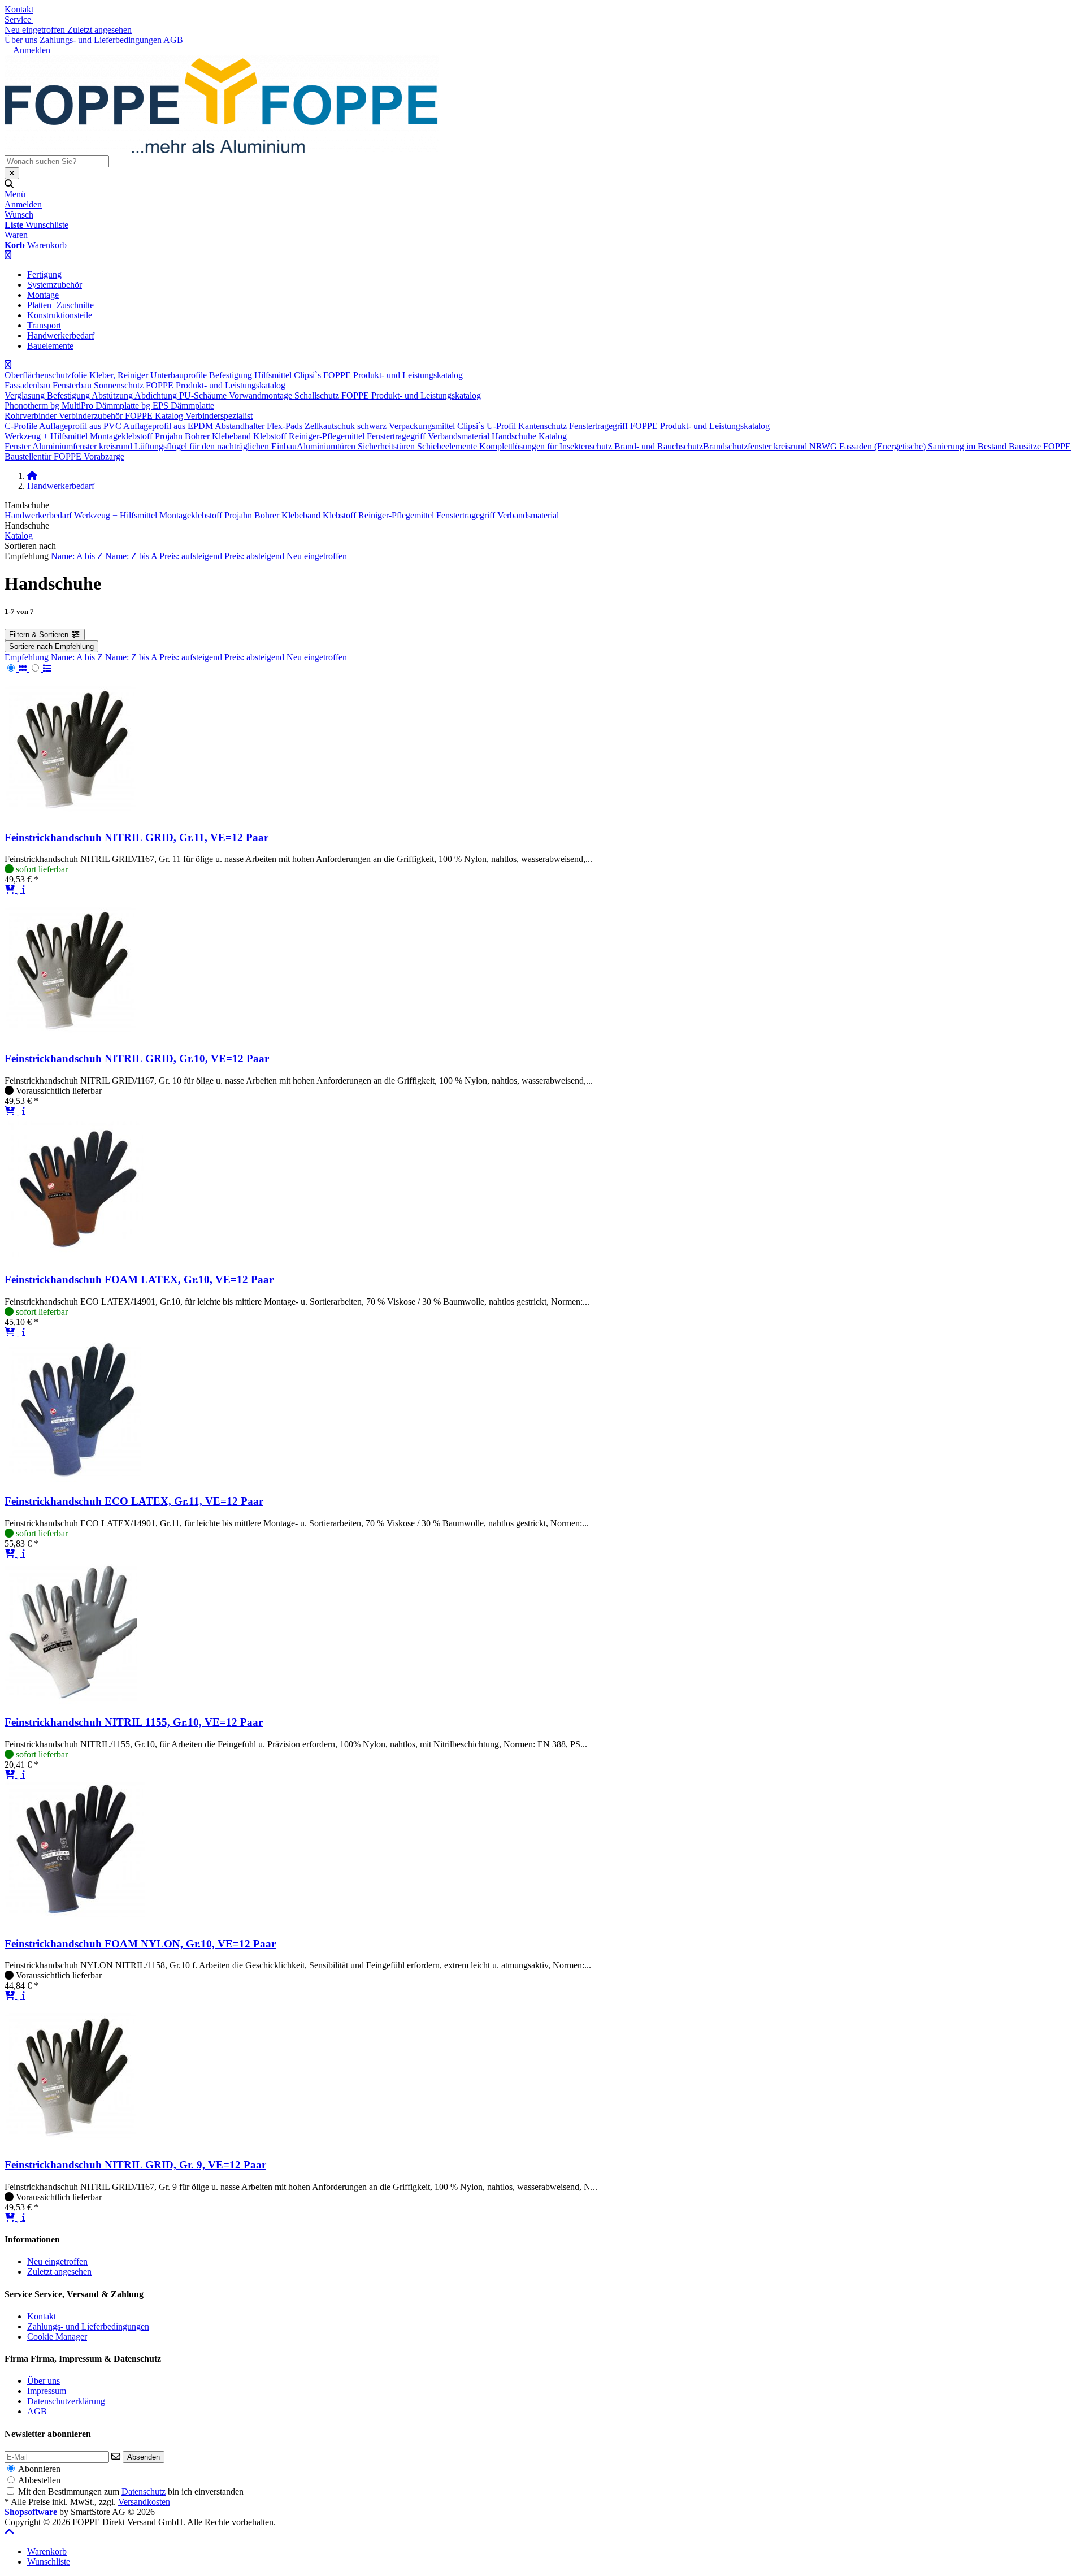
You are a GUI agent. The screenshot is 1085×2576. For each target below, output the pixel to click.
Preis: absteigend (254, 556)
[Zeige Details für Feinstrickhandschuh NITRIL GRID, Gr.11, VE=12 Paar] (72, 815)
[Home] (32, 476)
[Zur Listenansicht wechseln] (40, 668)
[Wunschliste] (19, 889)
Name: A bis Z (77, 556)
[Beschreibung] (24, 889)
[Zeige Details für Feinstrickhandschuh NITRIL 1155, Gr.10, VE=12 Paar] (71, 1701)
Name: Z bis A (131, 556)
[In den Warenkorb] (11, 889)
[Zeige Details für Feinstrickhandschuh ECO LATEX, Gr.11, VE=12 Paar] (73, 1479)
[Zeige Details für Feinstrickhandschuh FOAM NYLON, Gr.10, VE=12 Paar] (75, 1922)
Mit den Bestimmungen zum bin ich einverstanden (131, 2491)
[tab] (47, 2551)
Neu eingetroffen (317, 556)
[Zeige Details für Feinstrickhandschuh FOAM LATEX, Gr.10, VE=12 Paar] (76, 1258)
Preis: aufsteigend (191, 556)
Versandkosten (144, 2502)
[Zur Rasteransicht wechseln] (17, 668)
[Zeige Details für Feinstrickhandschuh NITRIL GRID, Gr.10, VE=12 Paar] (72, 1036)
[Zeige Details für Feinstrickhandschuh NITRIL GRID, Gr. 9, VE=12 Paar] (72, 2143)
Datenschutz (144, 2491)
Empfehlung (28, 657)
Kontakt (19, 9)
